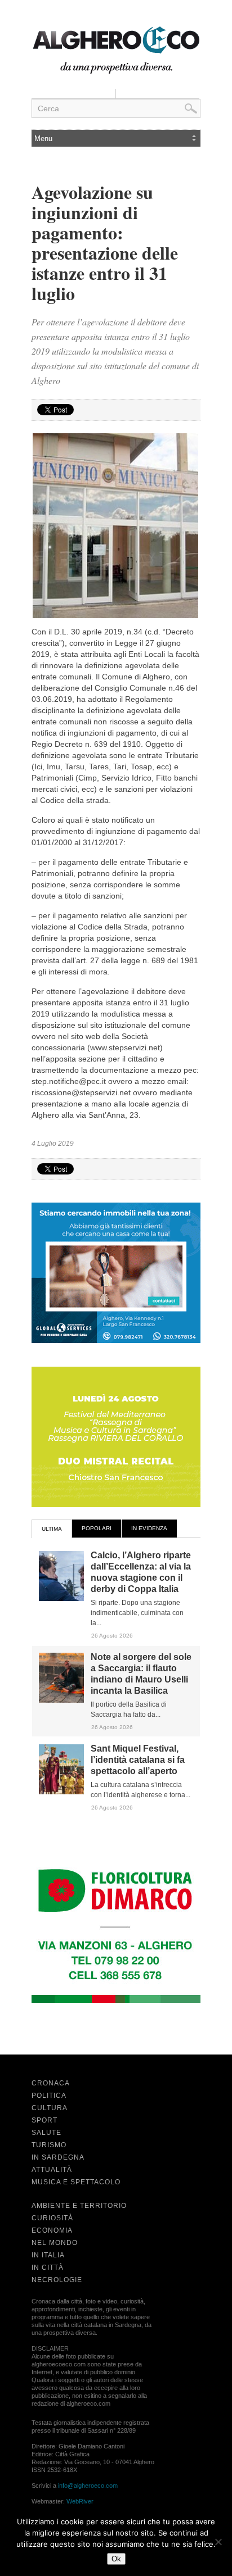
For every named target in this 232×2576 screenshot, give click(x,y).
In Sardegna (58, 2157)
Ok (116, 2559)
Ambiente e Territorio (79, 2206)
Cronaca (51, 2083)
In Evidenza (149, 1528)
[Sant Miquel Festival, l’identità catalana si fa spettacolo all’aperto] (61, 1792)
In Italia (48, 2255)
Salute (46, 2133)
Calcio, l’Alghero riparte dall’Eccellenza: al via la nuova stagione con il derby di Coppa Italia (141, 1572)
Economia (52, 2230)
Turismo (49, 2145)
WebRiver (80, 2501)
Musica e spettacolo (76, 2182)
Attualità (52, 2170)
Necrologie (57, 2280)
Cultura (50, 2108)
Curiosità (52, 2218)
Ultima (52, 1529)
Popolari (97, 1528)
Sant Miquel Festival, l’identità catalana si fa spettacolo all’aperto (138, 1760)
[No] (218, 2542)
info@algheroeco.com (88, 2486)
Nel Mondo (55, 2243)
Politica (49, 2096)
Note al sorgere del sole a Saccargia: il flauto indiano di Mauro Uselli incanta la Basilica (141, 1674)
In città (48, 2267)
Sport (44, 2120)
